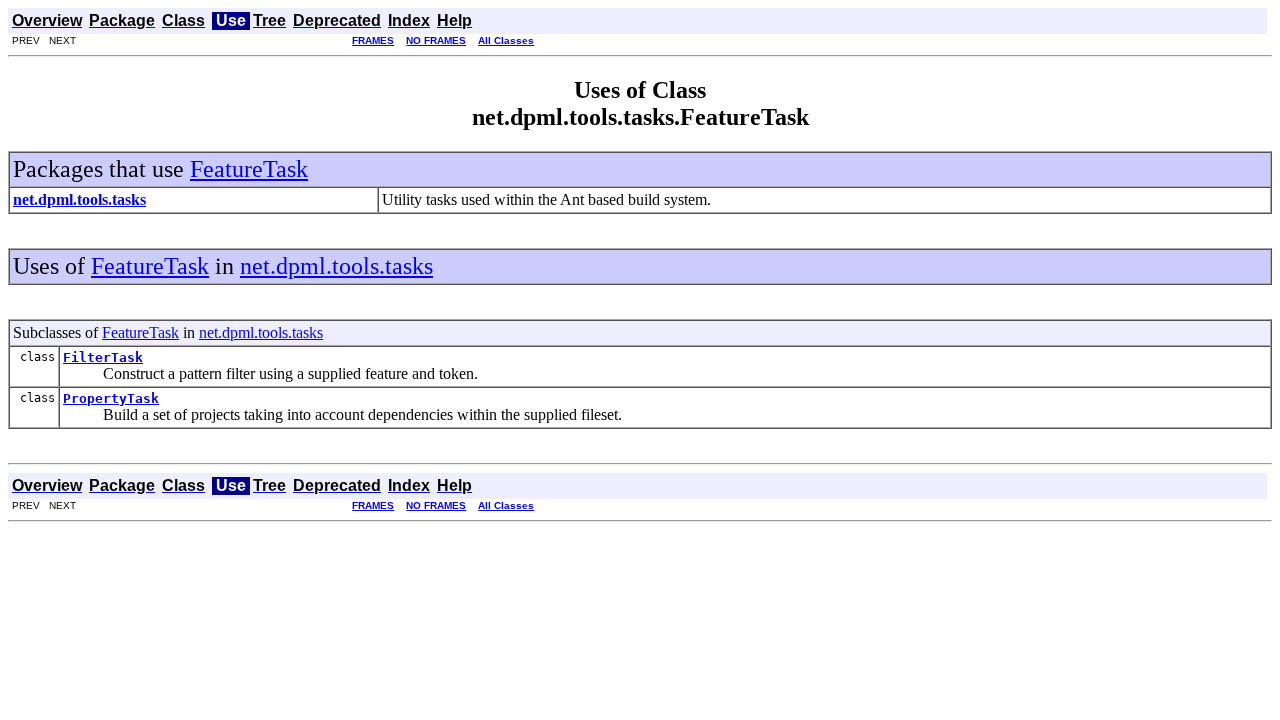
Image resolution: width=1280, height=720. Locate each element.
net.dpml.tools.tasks (336, 266)
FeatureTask (249, 169)
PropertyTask (111, 398)
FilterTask (103, 357)
